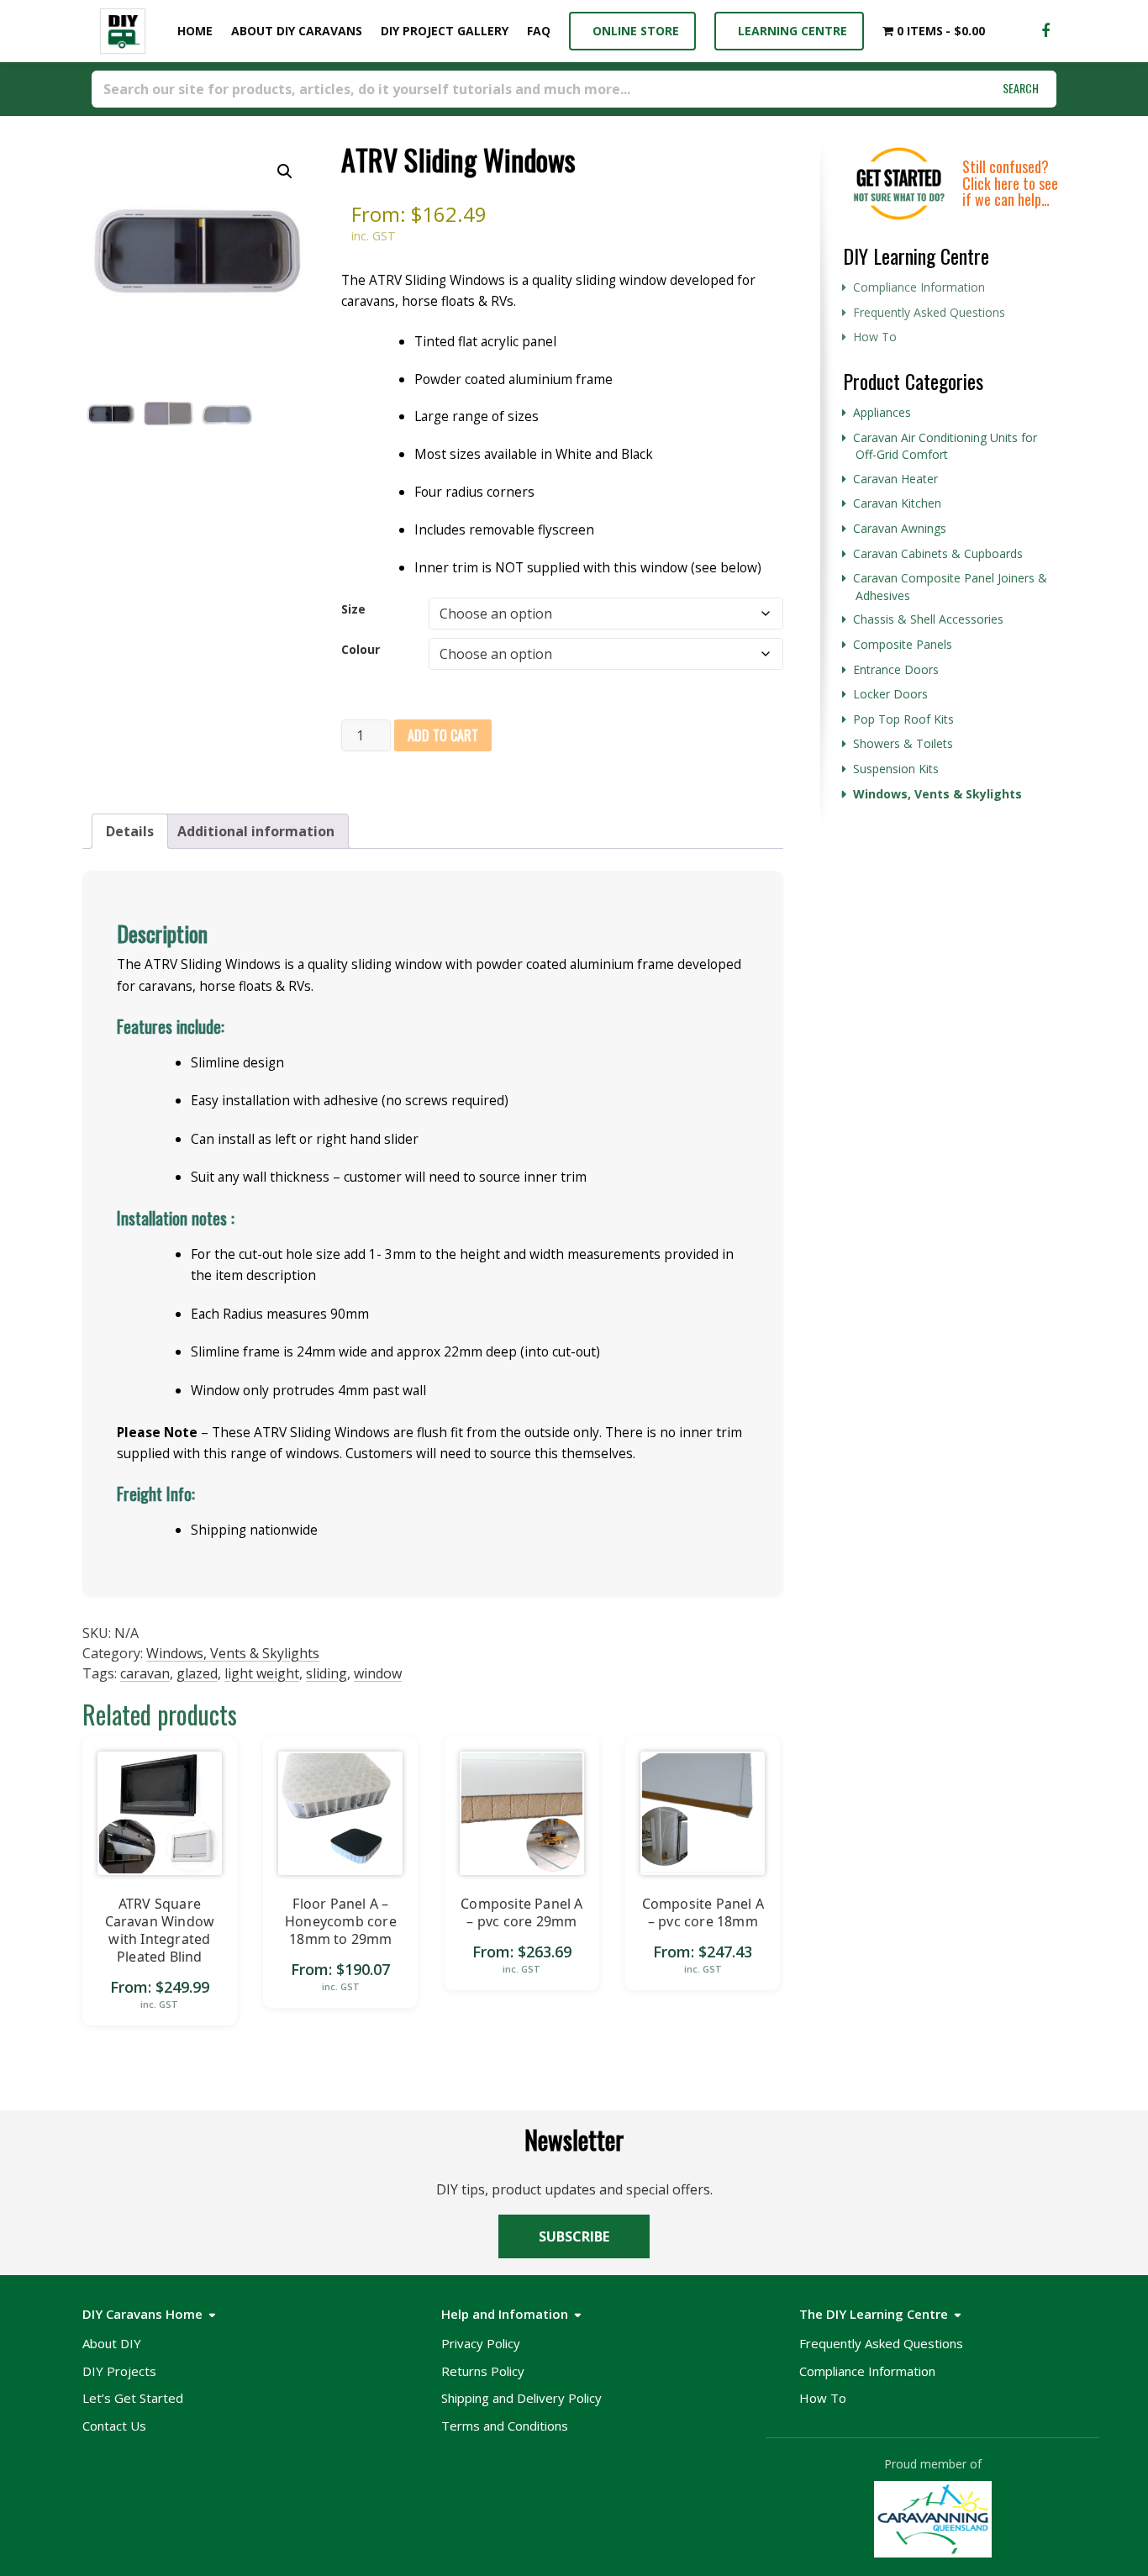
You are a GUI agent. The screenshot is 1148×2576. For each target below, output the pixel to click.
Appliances (882, 412)
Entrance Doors (896, 669)
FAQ (539, 31)
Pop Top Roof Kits (903, 719)
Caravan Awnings (900, 528)
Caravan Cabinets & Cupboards (938, 553)
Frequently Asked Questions (929, 312)
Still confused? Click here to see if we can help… (1010, 183)
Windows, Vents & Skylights (233, 1653)
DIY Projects (119, 2371)
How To (875, 337)
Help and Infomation (505, 2314)
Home (192, 31)
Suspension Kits (896, 769)
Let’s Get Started (133, 2398)
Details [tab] (130, 831)
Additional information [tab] (256, 831)
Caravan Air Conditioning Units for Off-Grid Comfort (945, 446)
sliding (326, 1673)
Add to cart (443, 735)
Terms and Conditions (505, 2426)
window (378, 1673)
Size (353, 609)
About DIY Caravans (297, 31)
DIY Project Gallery (445, 31)
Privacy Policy (481, 2343)
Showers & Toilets (903, 743)
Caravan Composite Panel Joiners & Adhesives (950, 587)
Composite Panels (903, 644)
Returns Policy (483, 2371)
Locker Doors (890, 694)
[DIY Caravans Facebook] (1045, 31)
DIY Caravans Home (142, 2314)
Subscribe (574, 2236)
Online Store (632, 31)
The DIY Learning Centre (874, 2314)
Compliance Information (919, 287)
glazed (197, 1673)
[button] (285, 171)
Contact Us (114, 2426)
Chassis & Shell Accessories (928, 619)
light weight (262, 1673)
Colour (361, 649)
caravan (145, 1673)
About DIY (112, 2343)
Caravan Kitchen (897, 503)
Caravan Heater (895, 479)
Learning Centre (789, 31)
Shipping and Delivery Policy (521, 2398)
